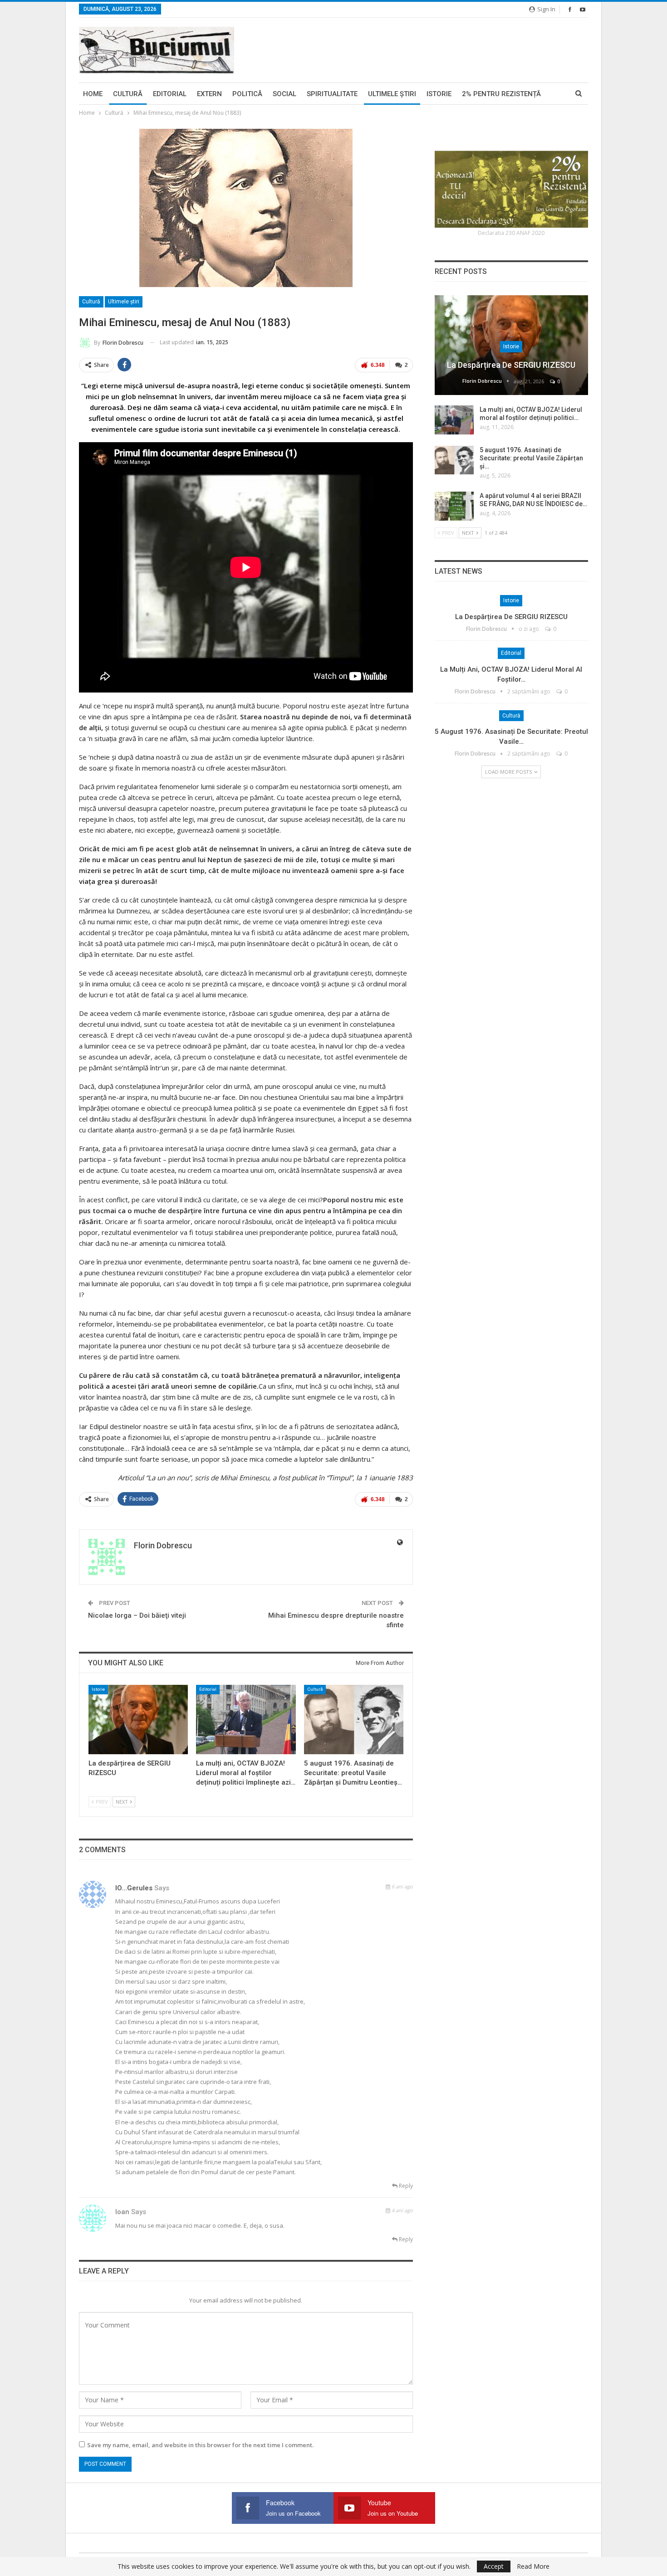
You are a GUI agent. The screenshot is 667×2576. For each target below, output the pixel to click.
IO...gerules (134, 1888)
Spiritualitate (332, 94)
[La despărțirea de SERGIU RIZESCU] (138, 1720)
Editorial (170, 94)
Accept (494, 2566)
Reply (405, 2186)
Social (284, 94)
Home (93, 94)
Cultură (128, 94)
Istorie (439, 94)
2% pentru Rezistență (501, 94)
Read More (533, 2566)
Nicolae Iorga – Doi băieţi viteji (137, 1615)
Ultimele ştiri (392, 94)
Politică (247, 94)
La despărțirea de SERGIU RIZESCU (511, 365)
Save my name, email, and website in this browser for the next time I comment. (200, 2445)
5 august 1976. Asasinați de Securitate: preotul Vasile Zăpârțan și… (531, 458)
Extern (209, 94)
